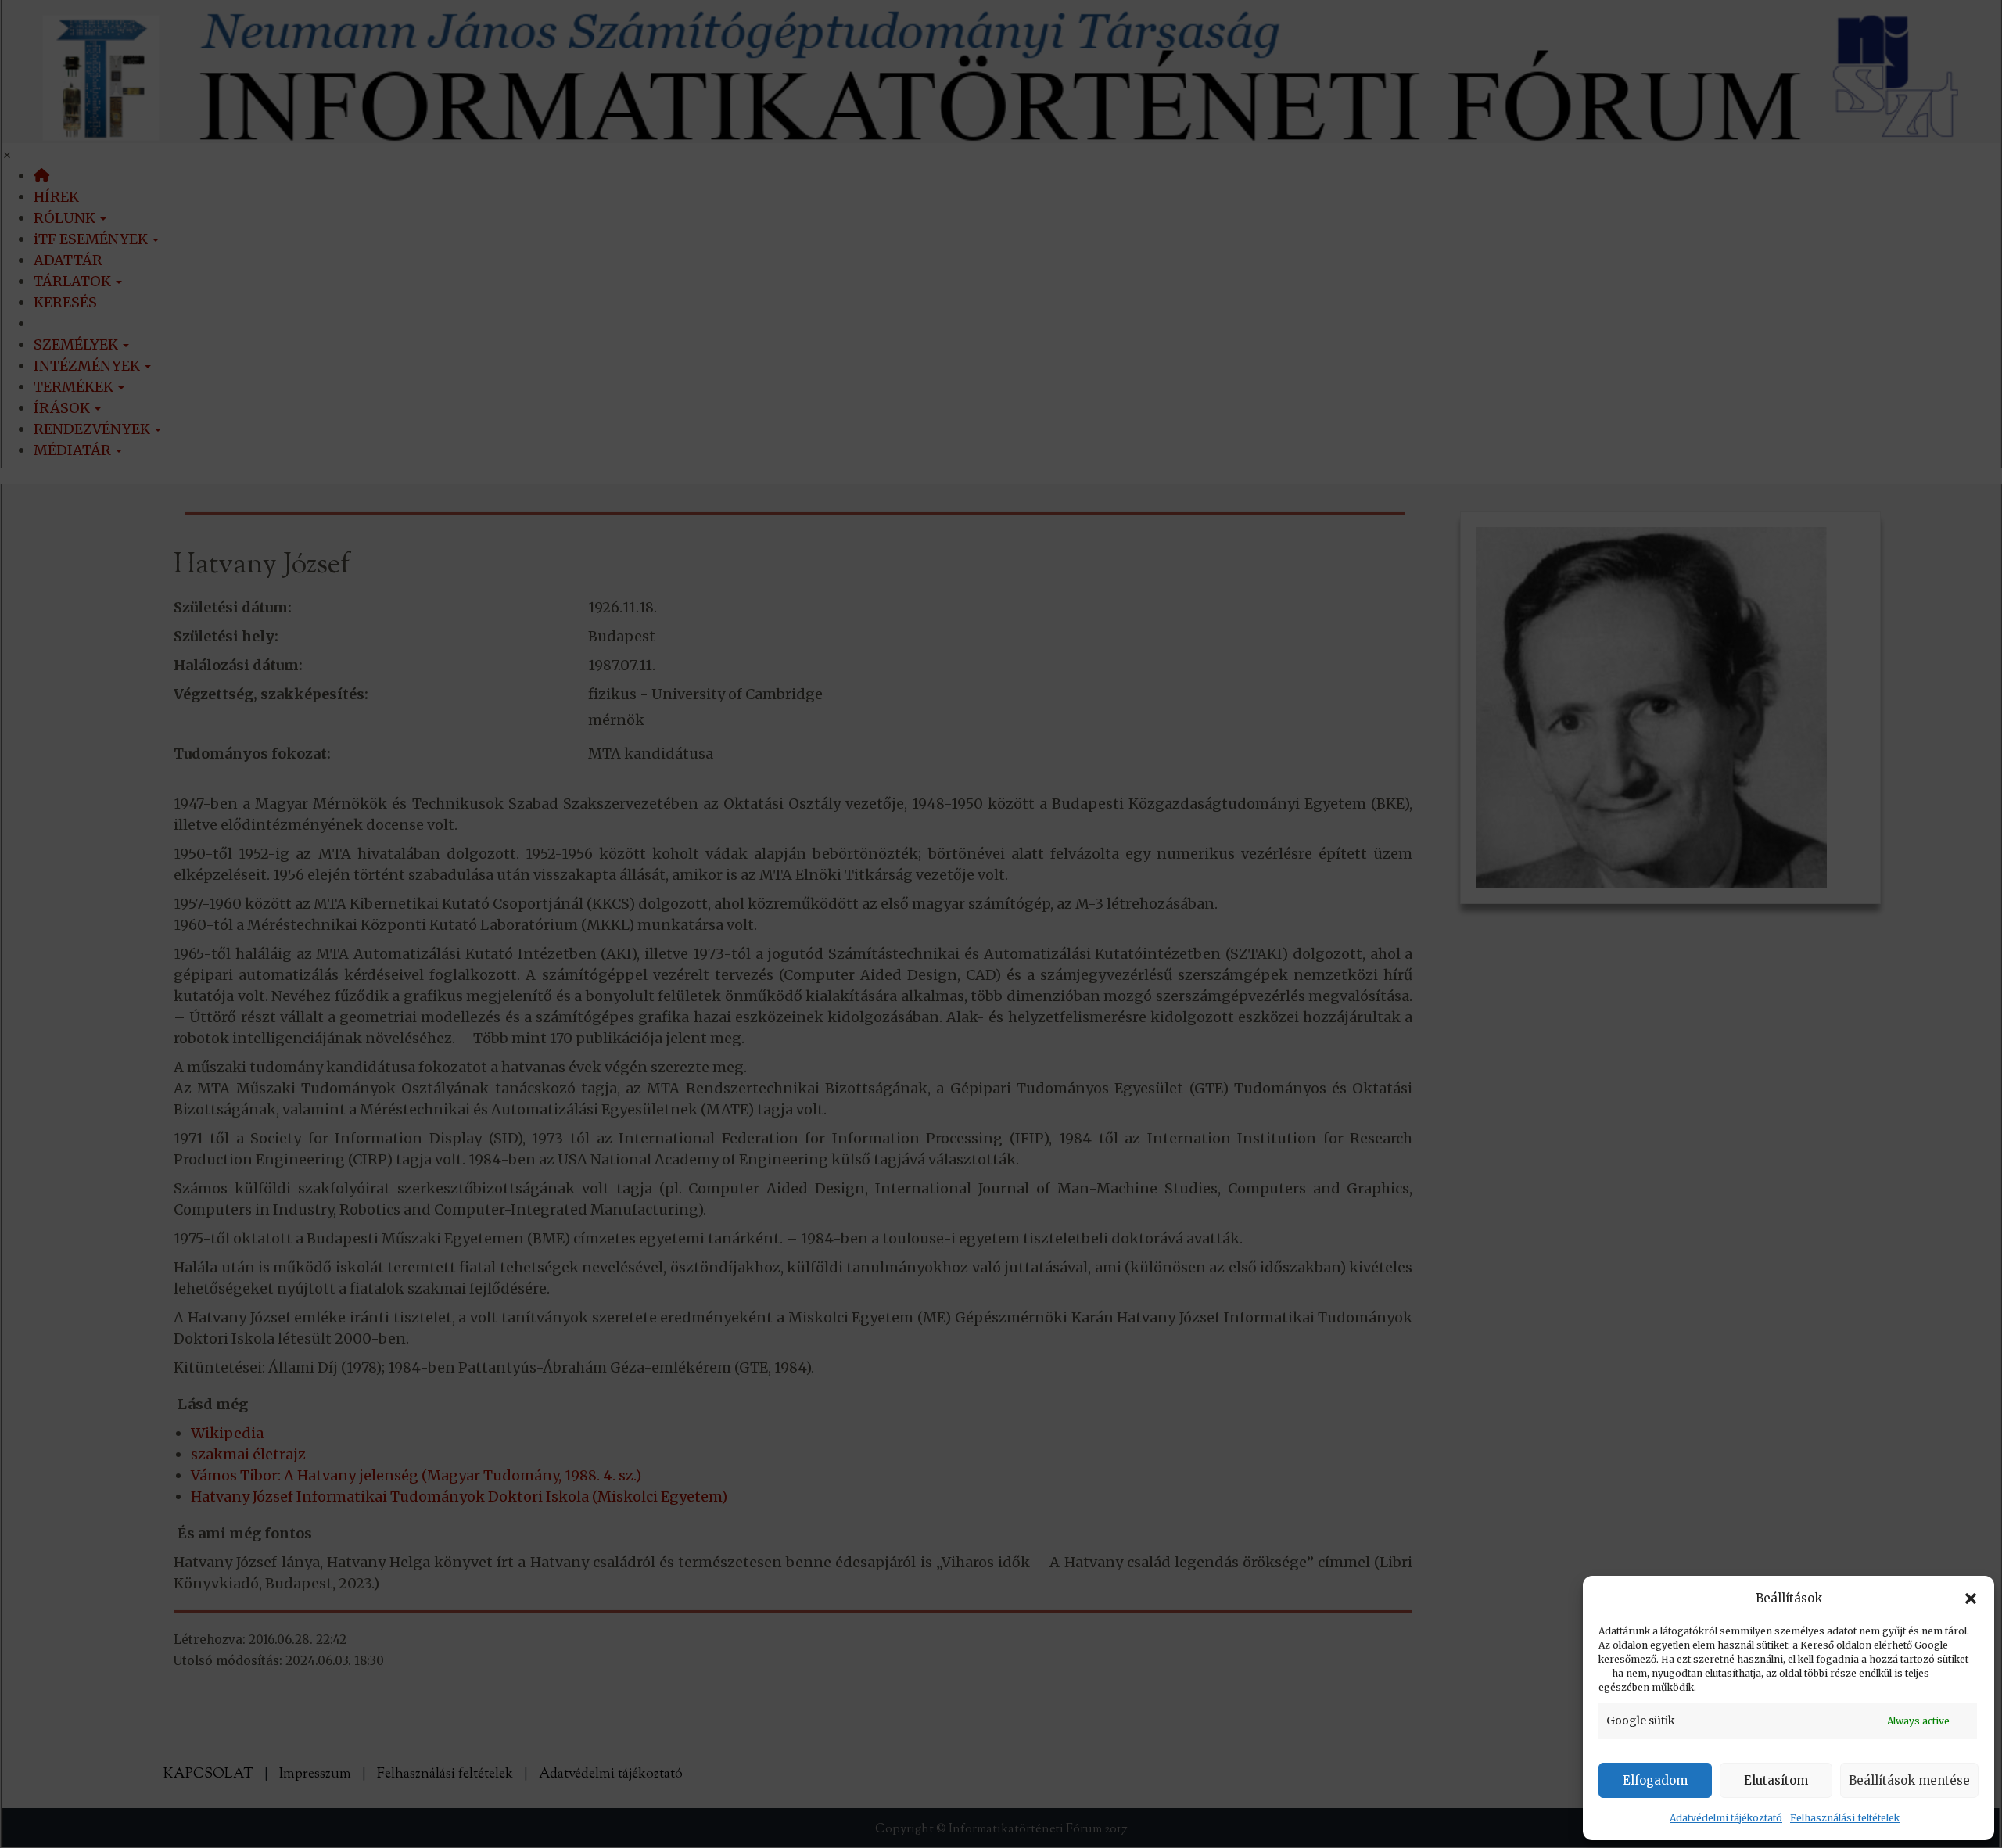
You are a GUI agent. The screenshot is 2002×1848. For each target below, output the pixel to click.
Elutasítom (1776, 1780)
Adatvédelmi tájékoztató (1726, 1818)
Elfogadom (1655, 1780)
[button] (1971, 1599)
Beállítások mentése (1909, 1780)
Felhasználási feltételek (1845, 1818)
